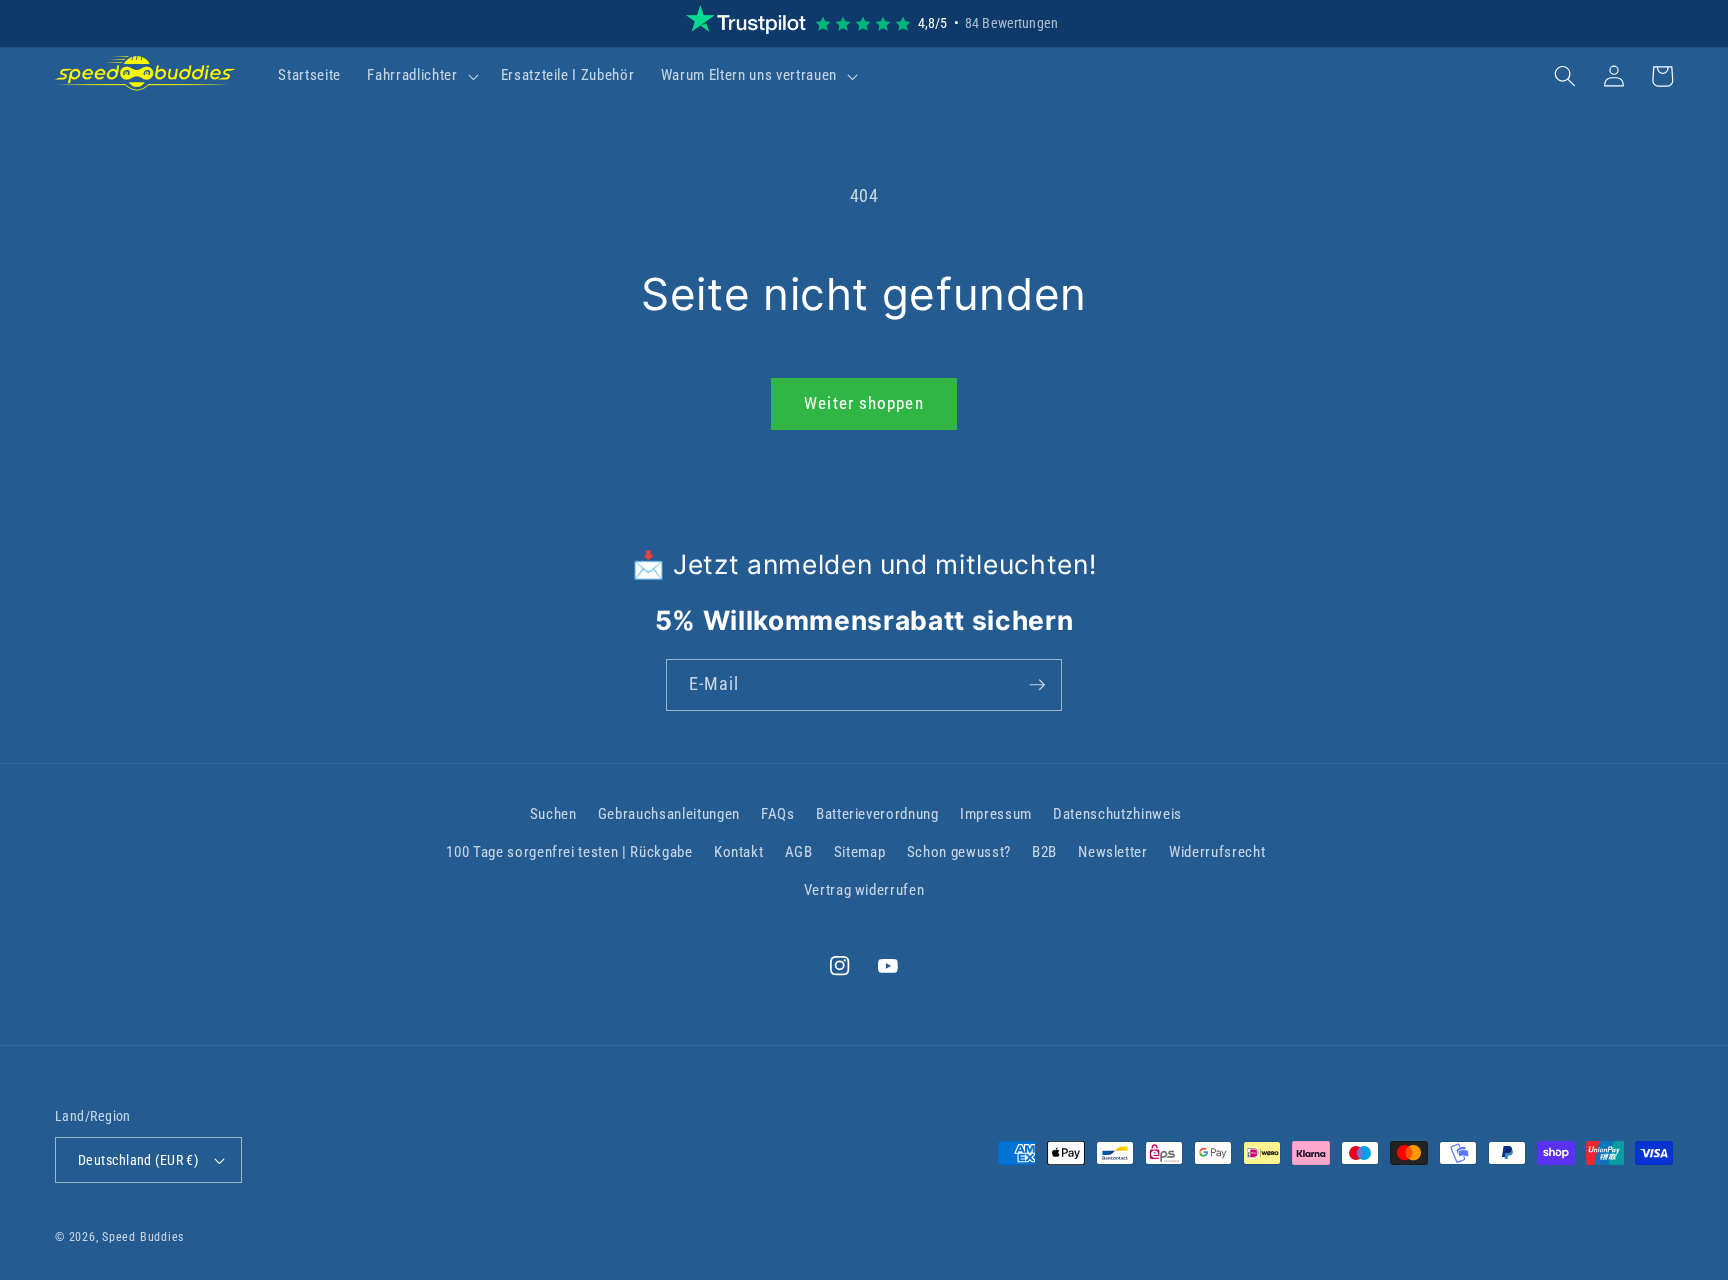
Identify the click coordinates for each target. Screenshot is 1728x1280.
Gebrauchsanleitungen (669, 814)
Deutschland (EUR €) (138, 1160)
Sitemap (860, 852)
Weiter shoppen (863, 403)
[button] (420, 76)
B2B (1044, 852)
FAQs (778, 814)
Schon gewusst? (959, 852)
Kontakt (739, 852)
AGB (799, 852)
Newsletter (1113, 852)
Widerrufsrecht (1217, 852)
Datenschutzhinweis (1117, 814)
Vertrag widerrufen (864, 890)
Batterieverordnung (877, 814)
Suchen (553, 814)
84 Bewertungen (1011, 23)
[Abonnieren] (1037, 685)
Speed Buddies (143, 1237)
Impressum (996, 814)
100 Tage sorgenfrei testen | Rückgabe (569, 852)
